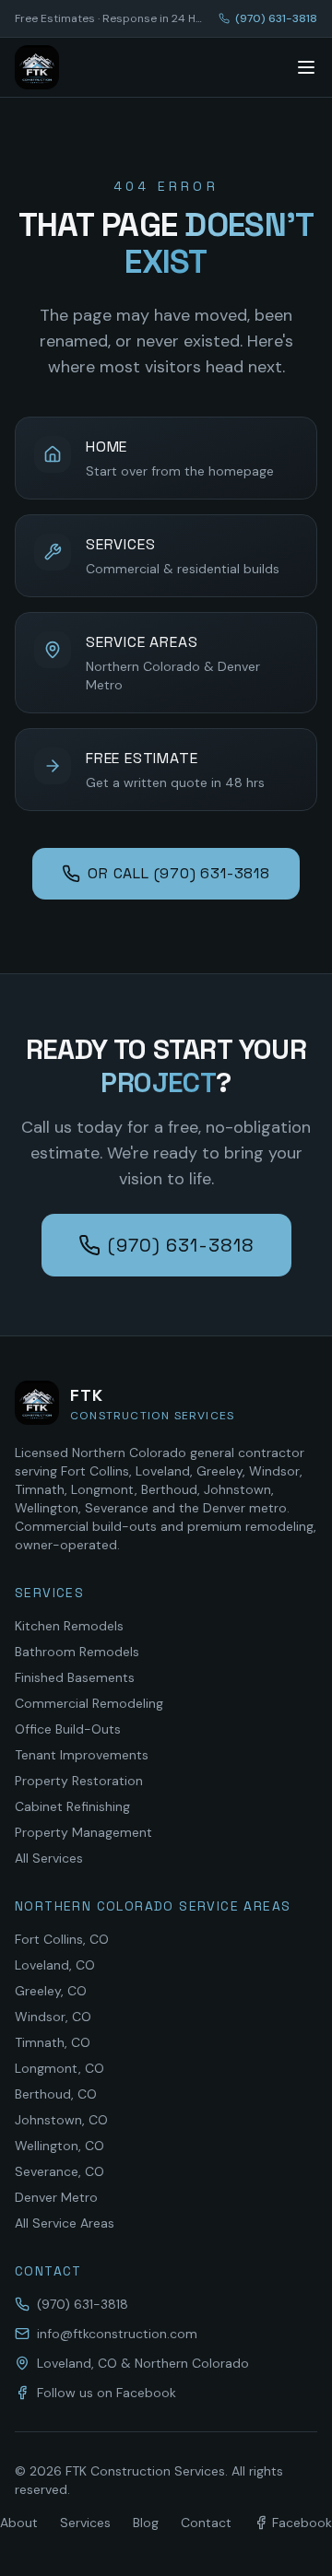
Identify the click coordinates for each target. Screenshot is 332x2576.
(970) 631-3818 (276, 18)
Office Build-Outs (68, 1729)
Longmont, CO (59, 2068)
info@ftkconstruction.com (117, 2334)
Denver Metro (56, 2197)
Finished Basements (75, 1677)
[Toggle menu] (306, 67)
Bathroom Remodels (77, 1652)
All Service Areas (65, 2223)
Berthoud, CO (56, 2094)
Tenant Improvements (82, 1755)
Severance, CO (59, 2171)
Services (85, 2523)
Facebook (302, 2523)
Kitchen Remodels (69, 1626)
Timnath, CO (53, 2042)
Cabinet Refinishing (72, 1806)
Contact (206, 2523)
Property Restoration (79, 1781)
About (19, 2523)
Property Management (83, 1832)
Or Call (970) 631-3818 (179, 873)
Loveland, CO (55, 1965)
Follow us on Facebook (107, 2393)
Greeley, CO (51, 1991)
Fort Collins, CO (62, 1939)
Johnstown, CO (61, 2120)
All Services (49, 1858)
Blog (146, 2523)
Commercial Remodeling (89, 1703)
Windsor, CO (53, 2017)
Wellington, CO (59, 2146)
